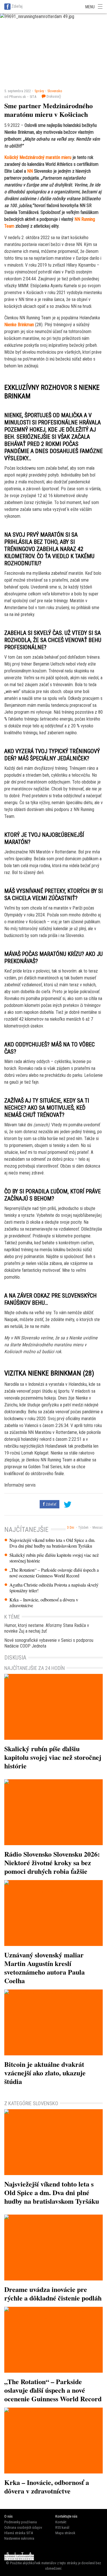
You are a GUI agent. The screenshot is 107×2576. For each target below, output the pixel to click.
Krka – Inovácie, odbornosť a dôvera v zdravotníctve (44, 1603)
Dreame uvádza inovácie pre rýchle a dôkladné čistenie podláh (53, 2293)
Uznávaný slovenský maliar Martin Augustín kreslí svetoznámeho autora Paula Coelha (45, 1968)
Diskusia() (53, 96)
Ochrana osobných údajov (23, 2527)
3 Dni (71, 1528)
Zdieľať (51, 1504)
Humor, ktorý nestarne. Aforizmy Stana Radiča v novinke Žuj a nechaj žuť (47, 1628)
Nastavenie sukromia (19, 2538)
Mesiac (98, 1528)
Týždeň (83, 1528)
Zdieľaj (17, 6)
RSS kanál (62, 2527)
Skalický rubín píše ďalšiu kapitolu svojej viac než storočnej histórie (54, 1558)
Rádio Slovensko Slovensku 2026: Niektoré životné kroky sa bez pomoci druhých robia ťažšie (52, 1862)
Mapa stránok (65, 2533)
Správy (39, 91)
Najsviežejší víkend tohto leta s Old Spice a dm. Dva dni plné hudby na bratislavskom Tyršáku (52, 1543)
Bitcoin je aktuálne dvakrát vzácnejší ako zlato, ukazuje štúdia (45, 2073)
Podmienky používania (21, 2522)
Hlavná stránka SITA (19, 2533)
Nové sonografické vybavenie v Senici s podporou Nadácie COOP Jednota (49, 1643)
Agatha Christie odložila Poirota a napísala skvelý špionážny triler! (54, 1588)
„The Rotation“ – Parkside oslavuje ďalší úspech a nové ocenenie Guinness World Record (54, 1573)
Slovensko (55, 91)
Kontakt (61, 2522)
